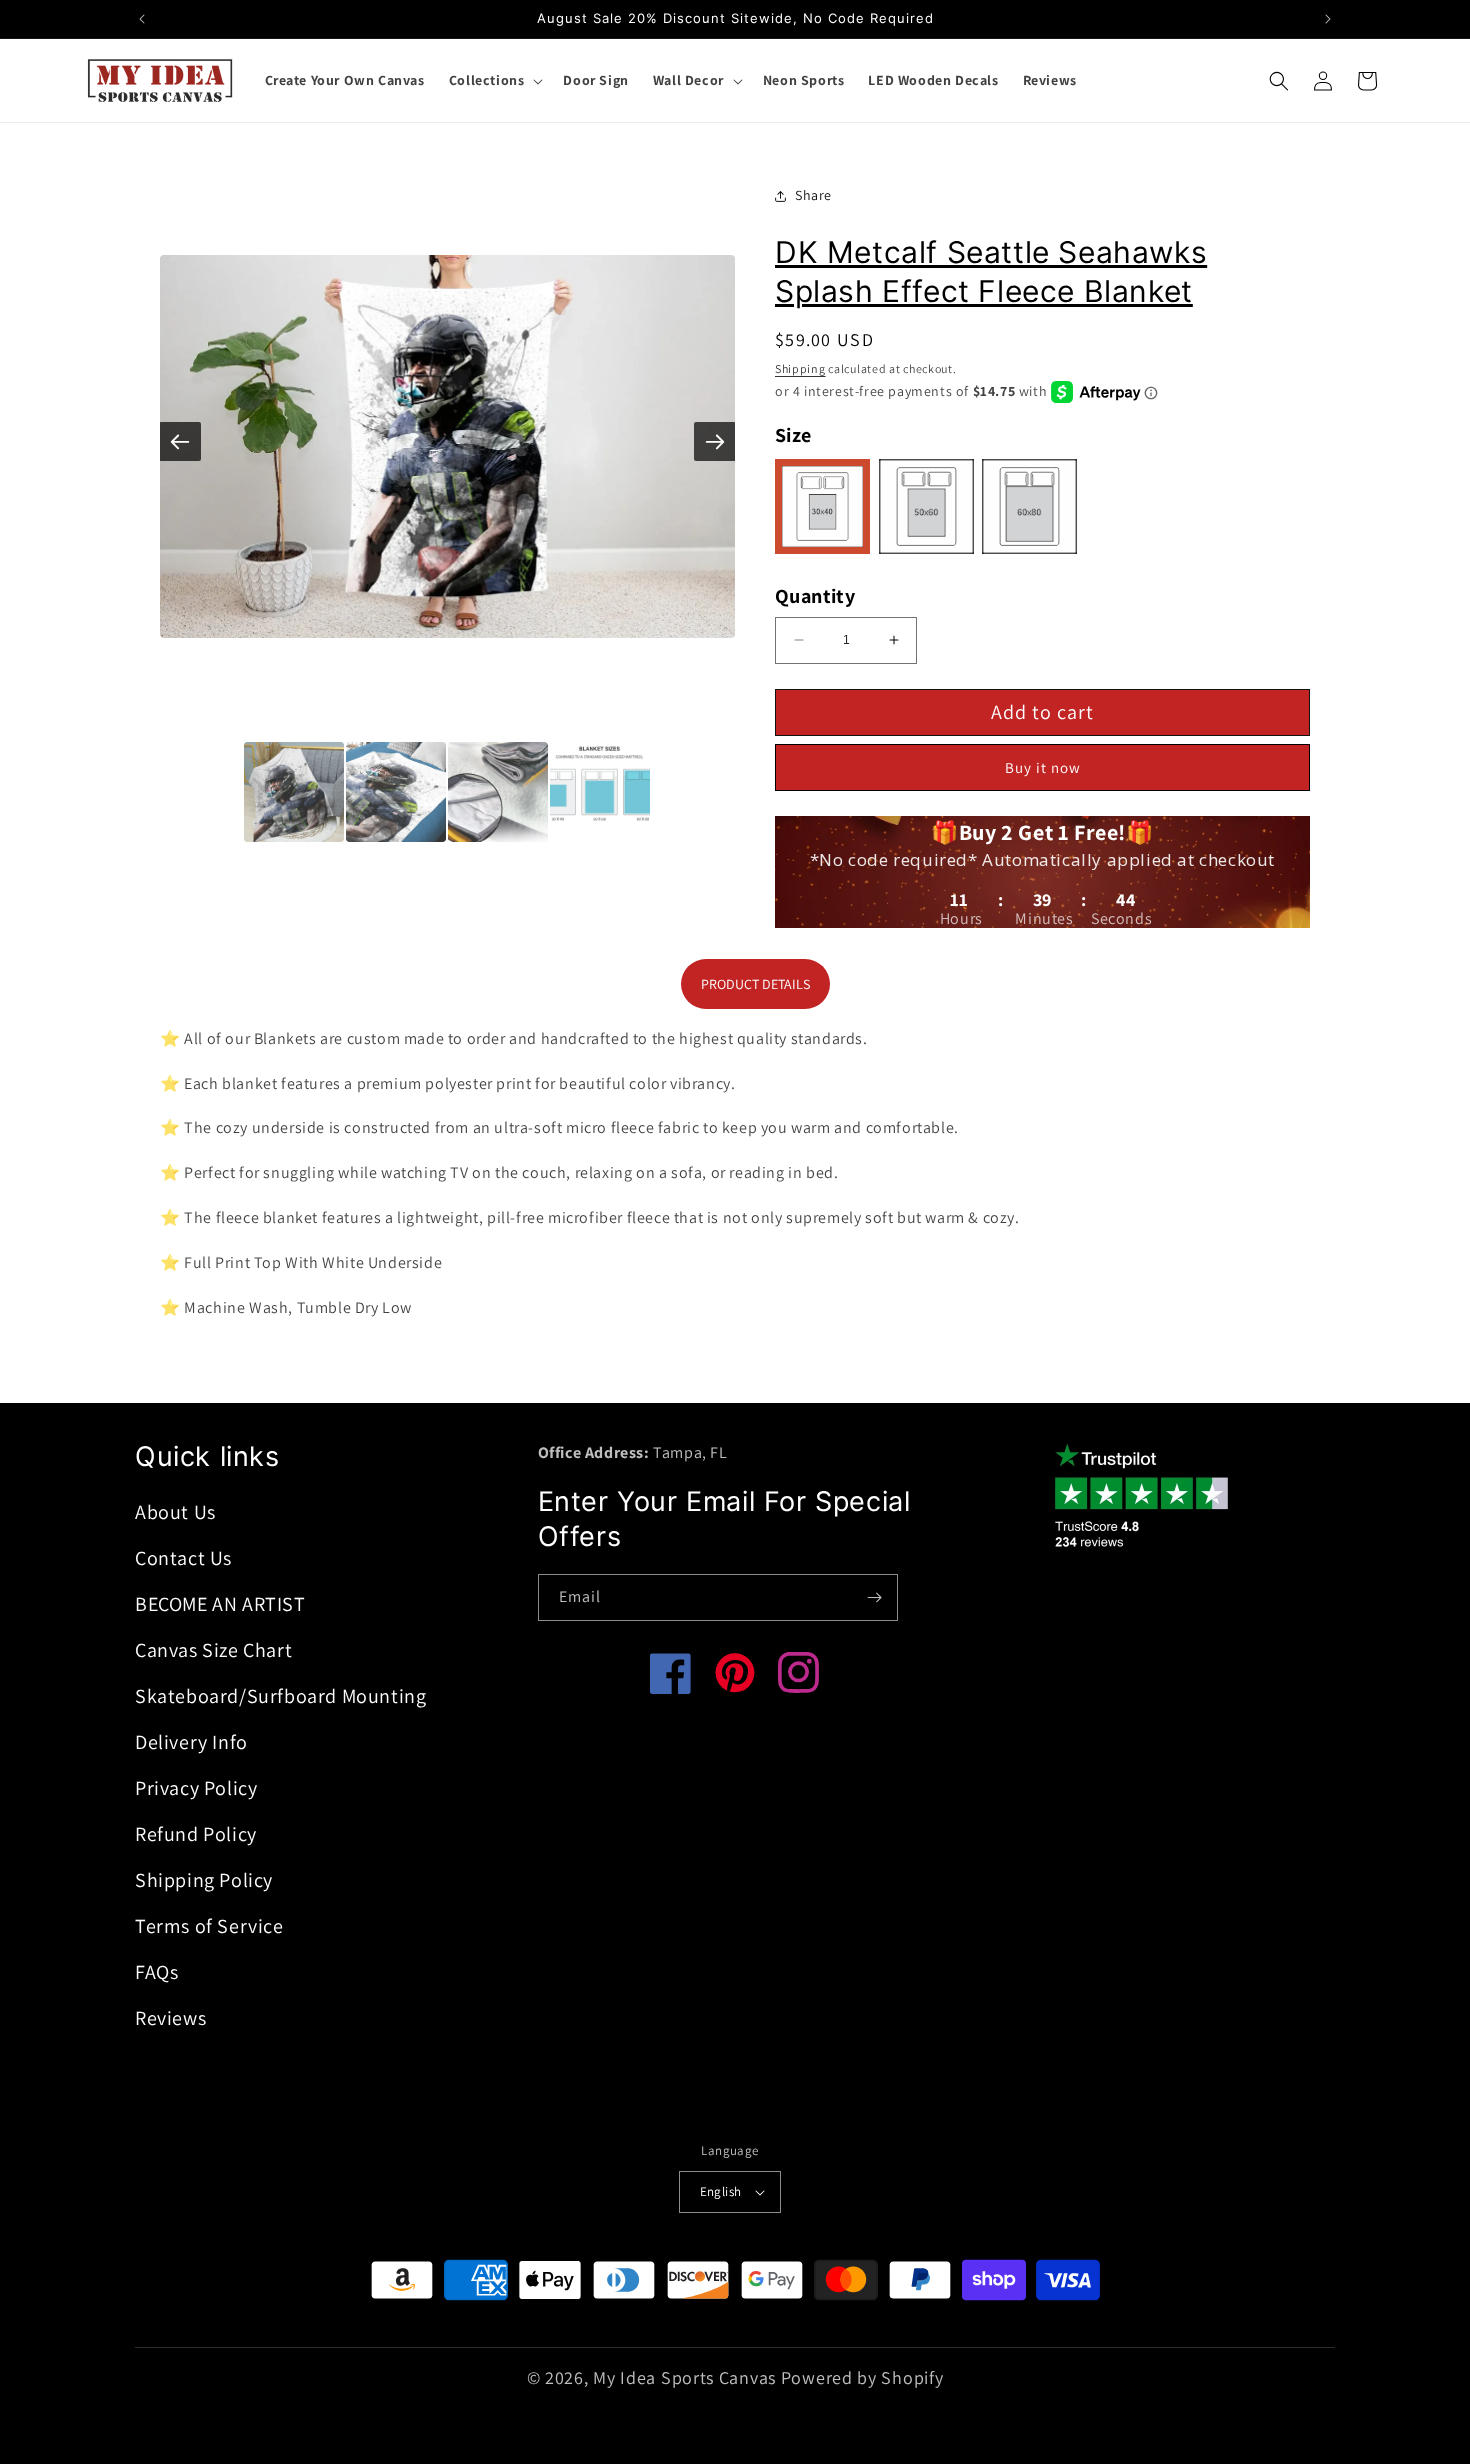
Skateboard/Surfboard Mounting (280, 1696)
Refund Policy (196, 1834)
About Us (175, 1512)
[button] (494, 80)
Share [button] (813, 195)
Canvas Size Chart (213, 1650)
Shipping (800, 368)
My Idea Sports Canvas (684, 2377)
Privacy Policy (196, 1788)
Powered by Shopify (862, 2377)
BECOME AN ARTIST (220, 1604)
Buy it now (1043, 767)
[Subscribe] (875, 1597)
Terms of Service (209, 1926)
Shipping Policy (204, 1880)
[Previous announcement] (142, 19)
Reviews (170, 2018)
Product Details (755, 984)
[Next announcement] (1328, 19)
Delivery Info (191, 1742)
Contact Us (183, 1558)
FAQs (156, 1972)
